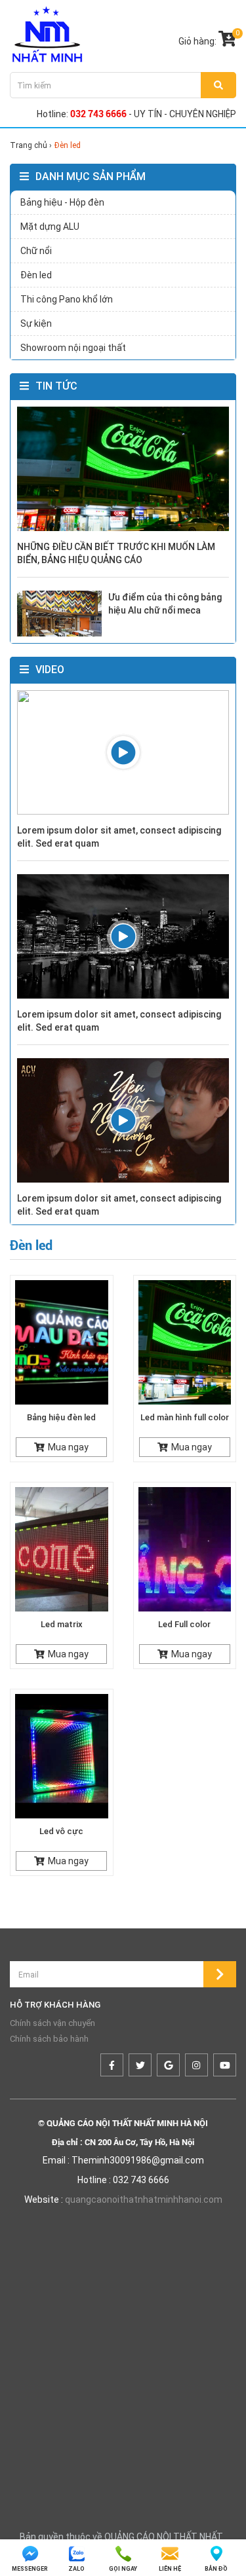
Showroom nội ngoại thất (73, 348)
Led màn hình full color (185, 1417)
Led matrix (62, 1624)
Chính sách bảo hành (49, 2039)
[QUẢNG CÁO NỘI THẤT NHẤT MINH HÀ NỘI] (47, 34)
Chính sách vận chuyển (52, 2023)
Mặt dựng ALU (50, 227)
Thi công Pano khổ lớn (67, 299)
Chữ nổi (36, 251)
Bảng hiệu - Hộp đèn (62, 202)
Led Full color (184, 1624)
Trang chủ (30, 145)
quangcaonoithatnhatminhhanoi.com (144, 2199)
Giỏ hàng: (207, 39)
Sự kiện (36, 323)
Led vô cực (61, 1831)
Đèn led (36, 275)
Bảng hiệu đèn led (61, 1417)
